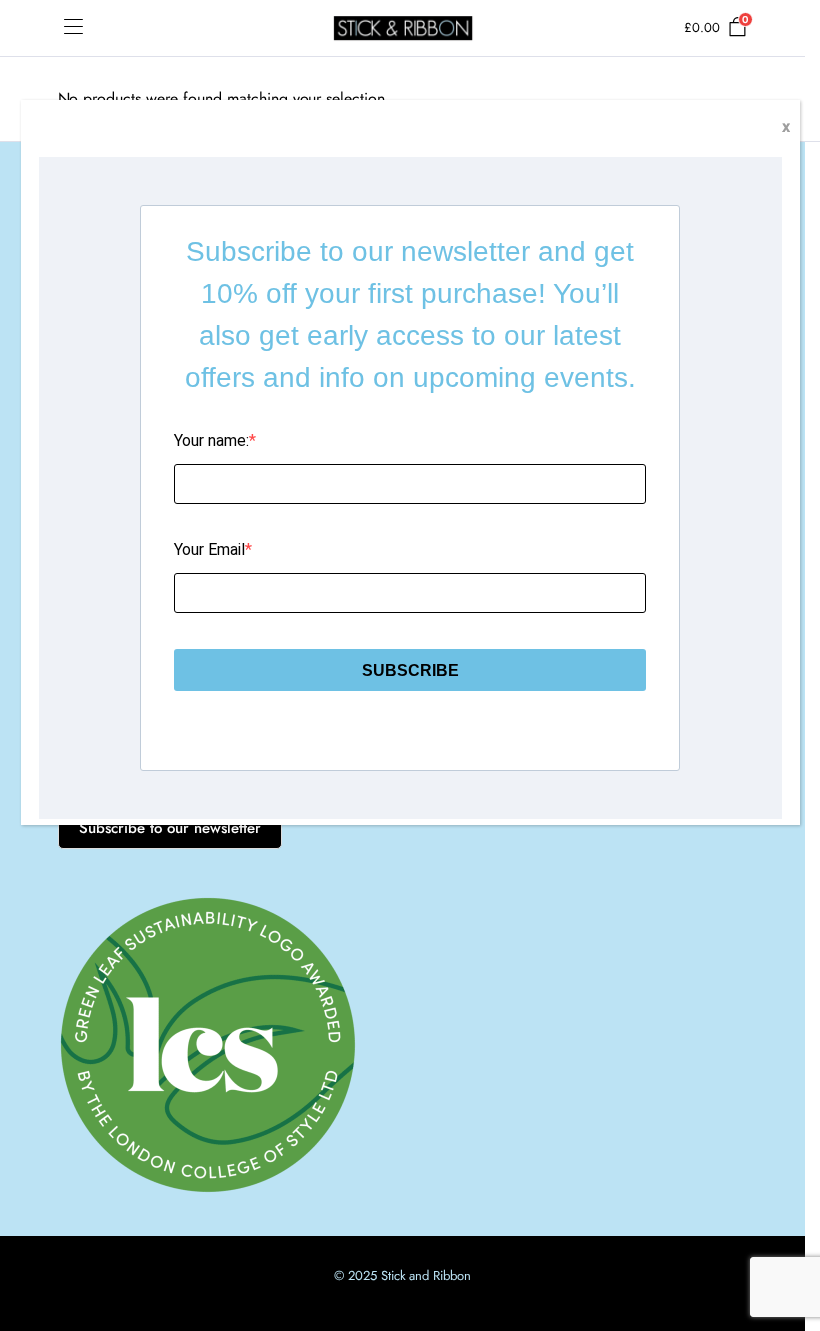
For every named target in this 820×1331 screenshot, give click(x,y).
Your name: (211, 440)
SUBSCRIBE (410, 670)
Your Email (209, 549)
